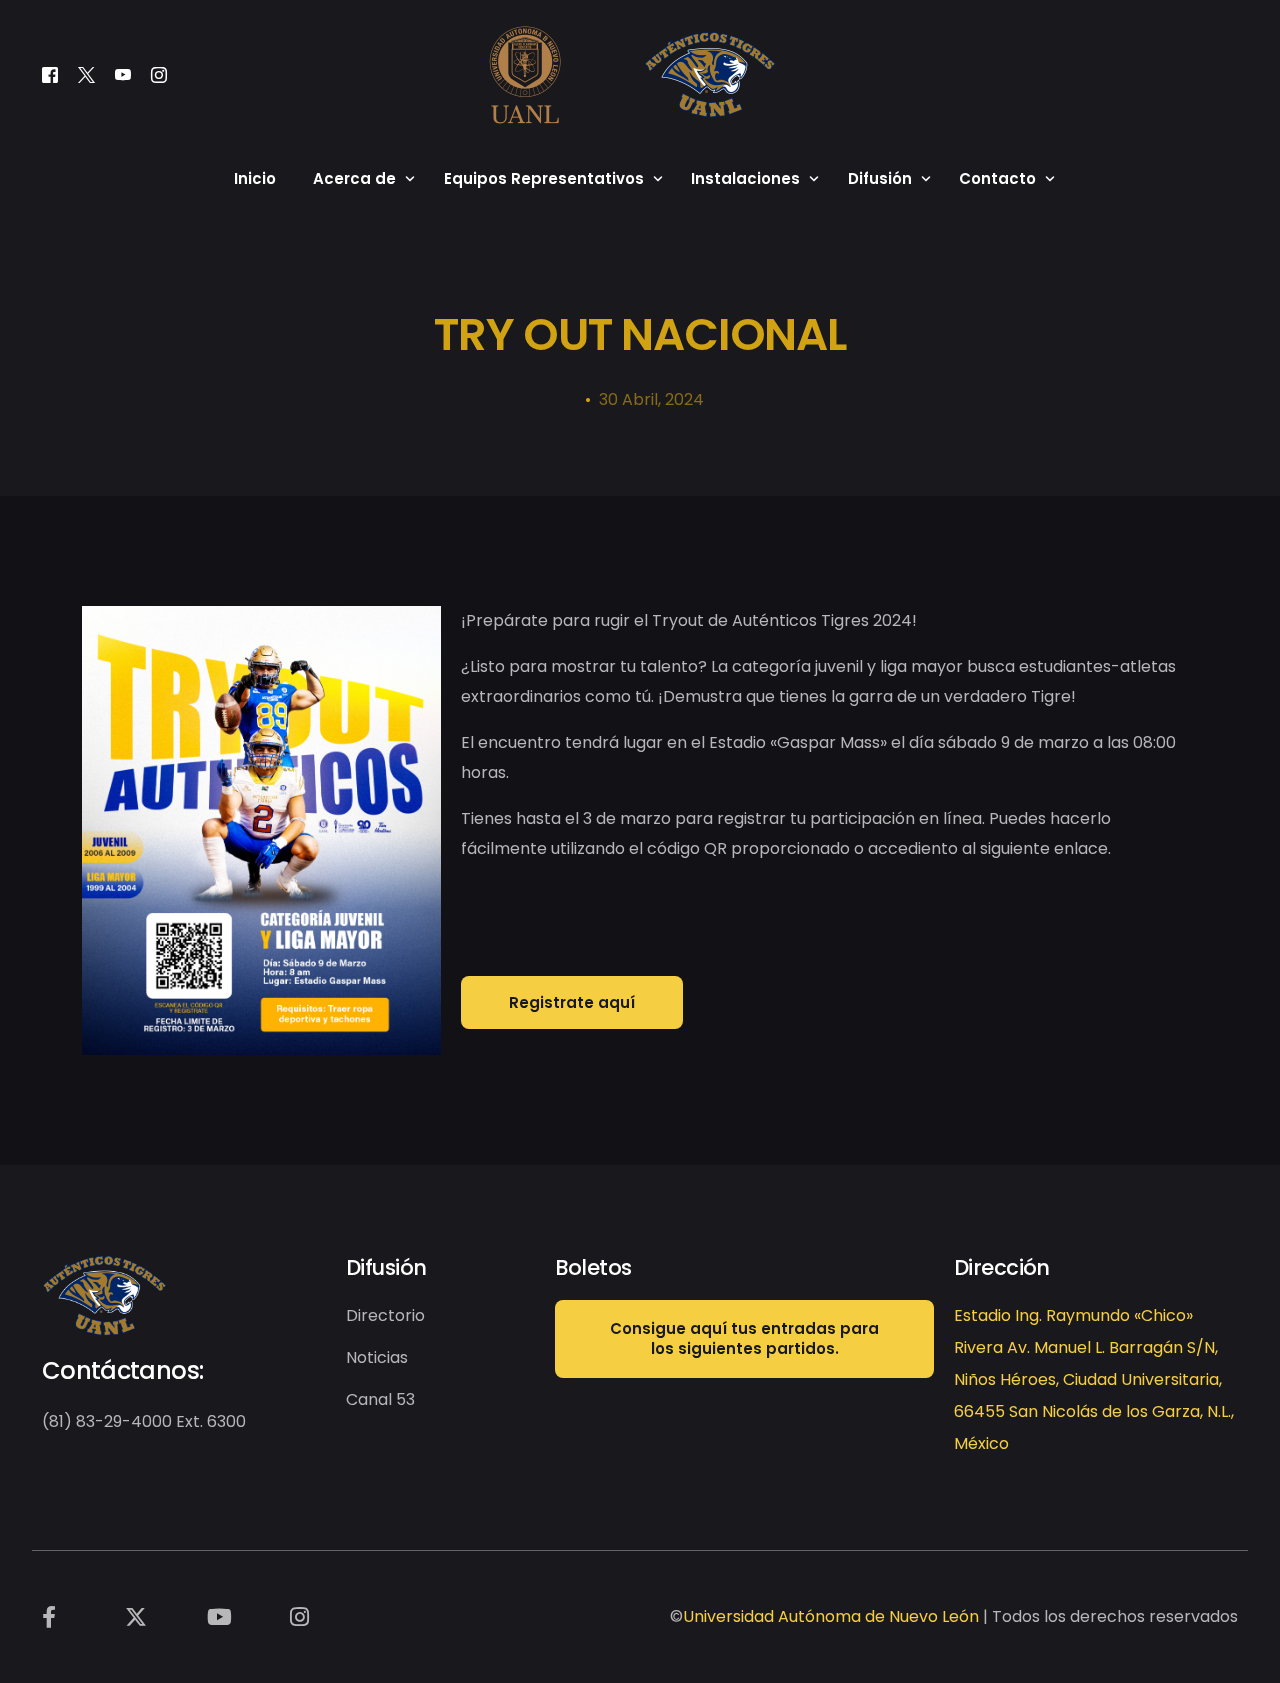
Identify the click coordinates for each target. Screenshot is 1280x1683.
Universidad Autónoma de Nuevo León (831, 1616)
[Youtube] (123, 74)
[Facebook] (50, 74)
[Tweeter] (86, 74)
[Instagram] (159, 74)
